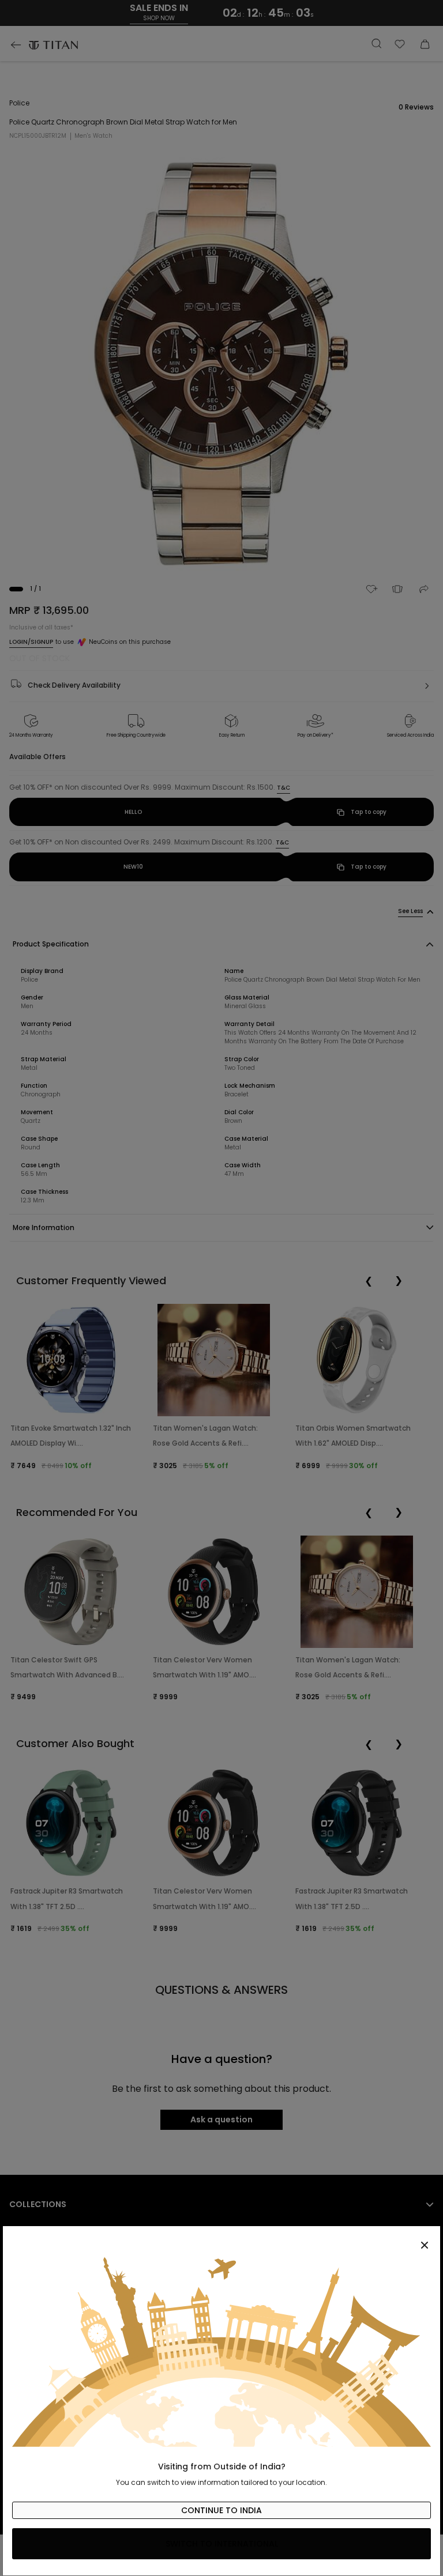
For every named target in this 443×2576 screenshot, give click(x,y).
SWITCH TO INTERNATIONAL (222, 2544)
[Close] (221, 2239)
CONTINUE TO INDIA (221, 2510)
